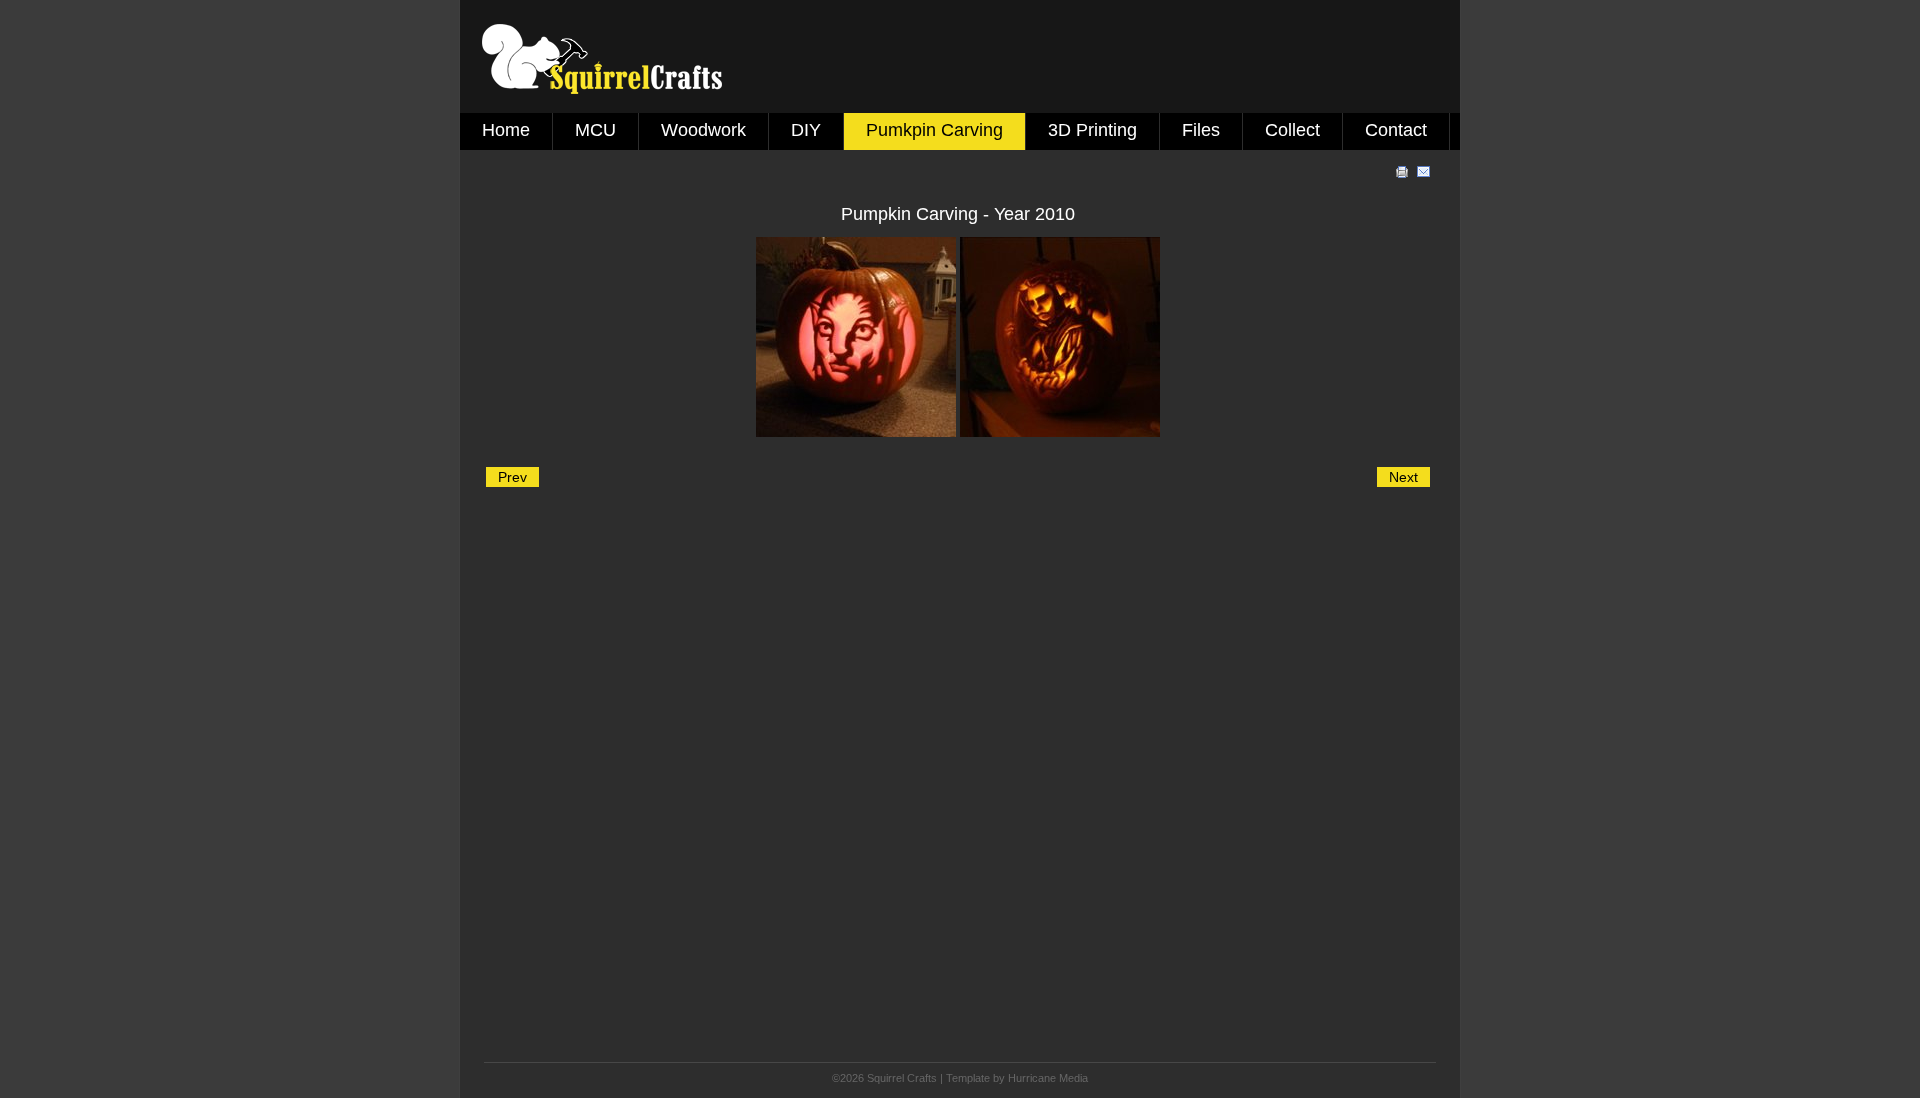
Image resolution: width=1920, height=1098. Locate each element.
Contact (1396, 130)
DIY (806, 130)
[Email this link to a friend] (1424, 175)
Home (506, 130)
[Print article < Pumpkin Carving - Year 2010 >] (1404, 175)
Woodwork (703, 130)
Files (1201, 130)
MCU (595, 130)
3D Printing (1092, 130)
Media (1073, 1078)
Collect (1292, 130)
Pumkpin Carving (934, 130)
